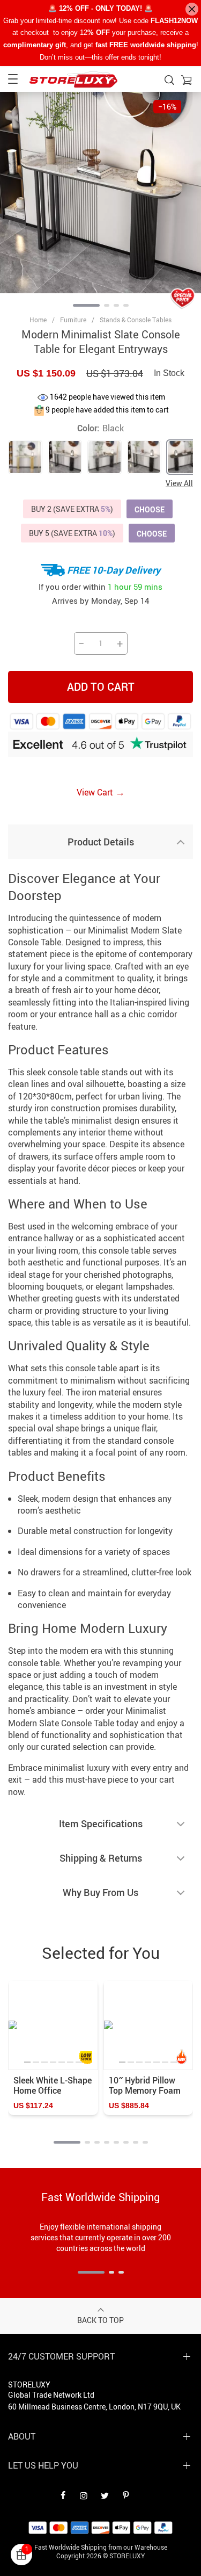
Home (38, 320)
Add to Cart (101, 687)
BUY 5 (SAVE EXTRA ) (72, 533)
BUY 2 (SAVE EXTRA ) (72, 509)
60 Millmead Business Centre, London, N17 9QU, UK (94, 2407)
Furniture (73, 320)
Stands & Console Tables (136, 320)
